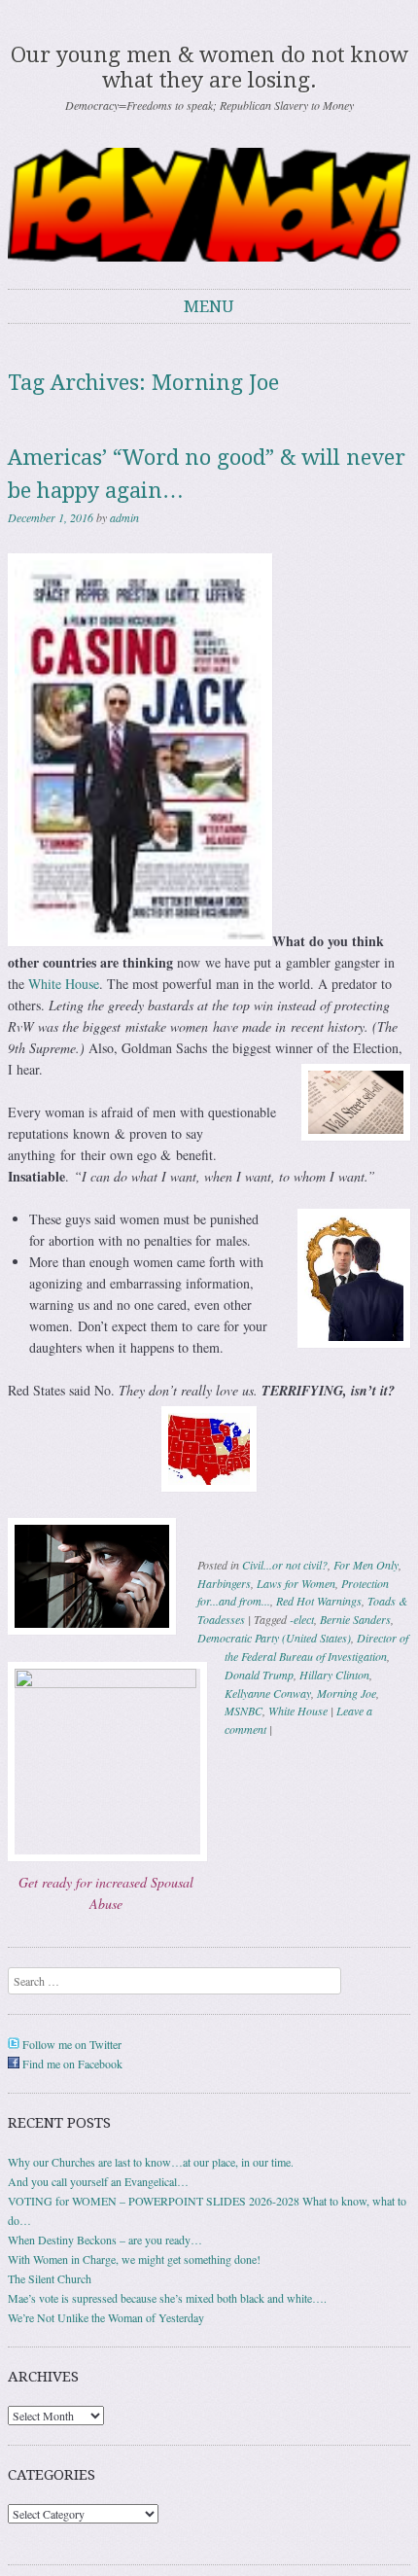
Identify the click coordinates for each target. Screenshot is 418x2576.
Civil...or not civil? (285, 1565)
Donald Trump (259, 1675)
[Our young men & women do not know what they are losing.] (209, 205)
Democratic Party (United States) (274, 1638)
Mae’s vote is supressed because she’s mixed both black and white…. (167, 2298)
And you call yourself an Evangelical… (98, 2181)
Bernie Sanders (355, 1619)
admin (124, 517)
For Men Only (366, 1565)
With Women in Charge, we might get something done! (134, 2259)
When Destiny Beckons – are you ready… (105, 2240)
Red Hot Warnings (319, 1601)
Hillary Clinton (334, 1675)
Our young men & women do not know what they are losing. (209, 68)
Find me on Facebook (71, 2064)
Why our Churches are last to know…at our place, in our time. (151, 2162)
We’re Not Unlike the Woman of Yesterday (106, 2317)
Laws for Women (296, 1583)
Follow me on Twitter (70, 2044)
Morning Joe (347, 1693)
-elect (302, 1619)
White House (64, 984)
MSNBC (244, 1711)
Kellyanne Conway (268, 1693)
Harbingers (224, 1583)
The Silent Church (50, 2278)
